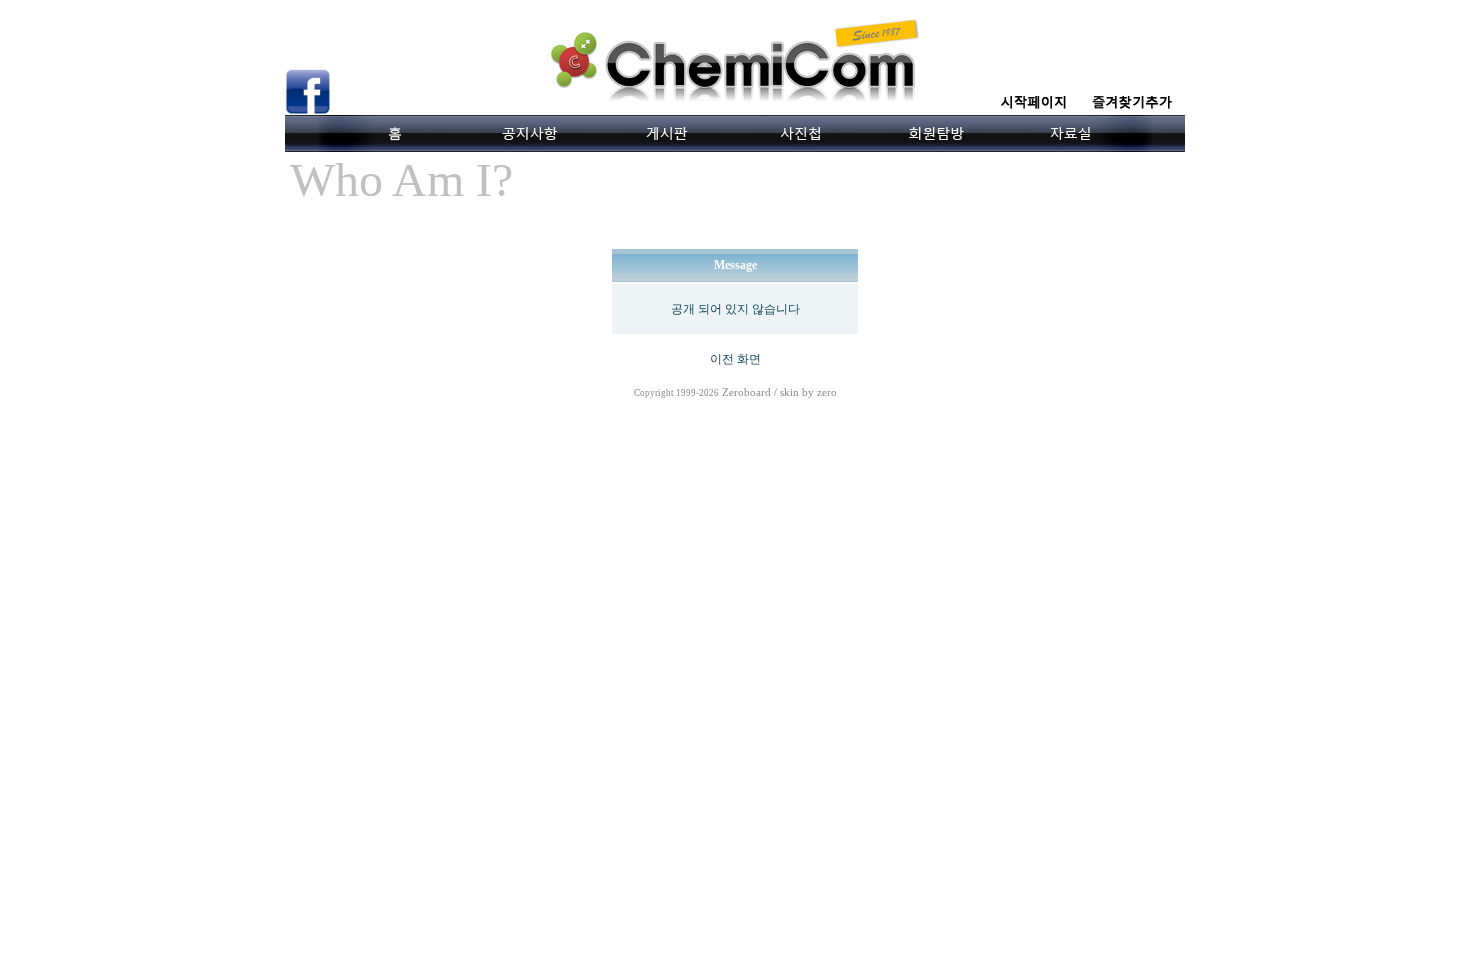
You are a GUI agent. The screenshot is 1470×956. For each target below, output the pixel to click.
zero (827, 392)
